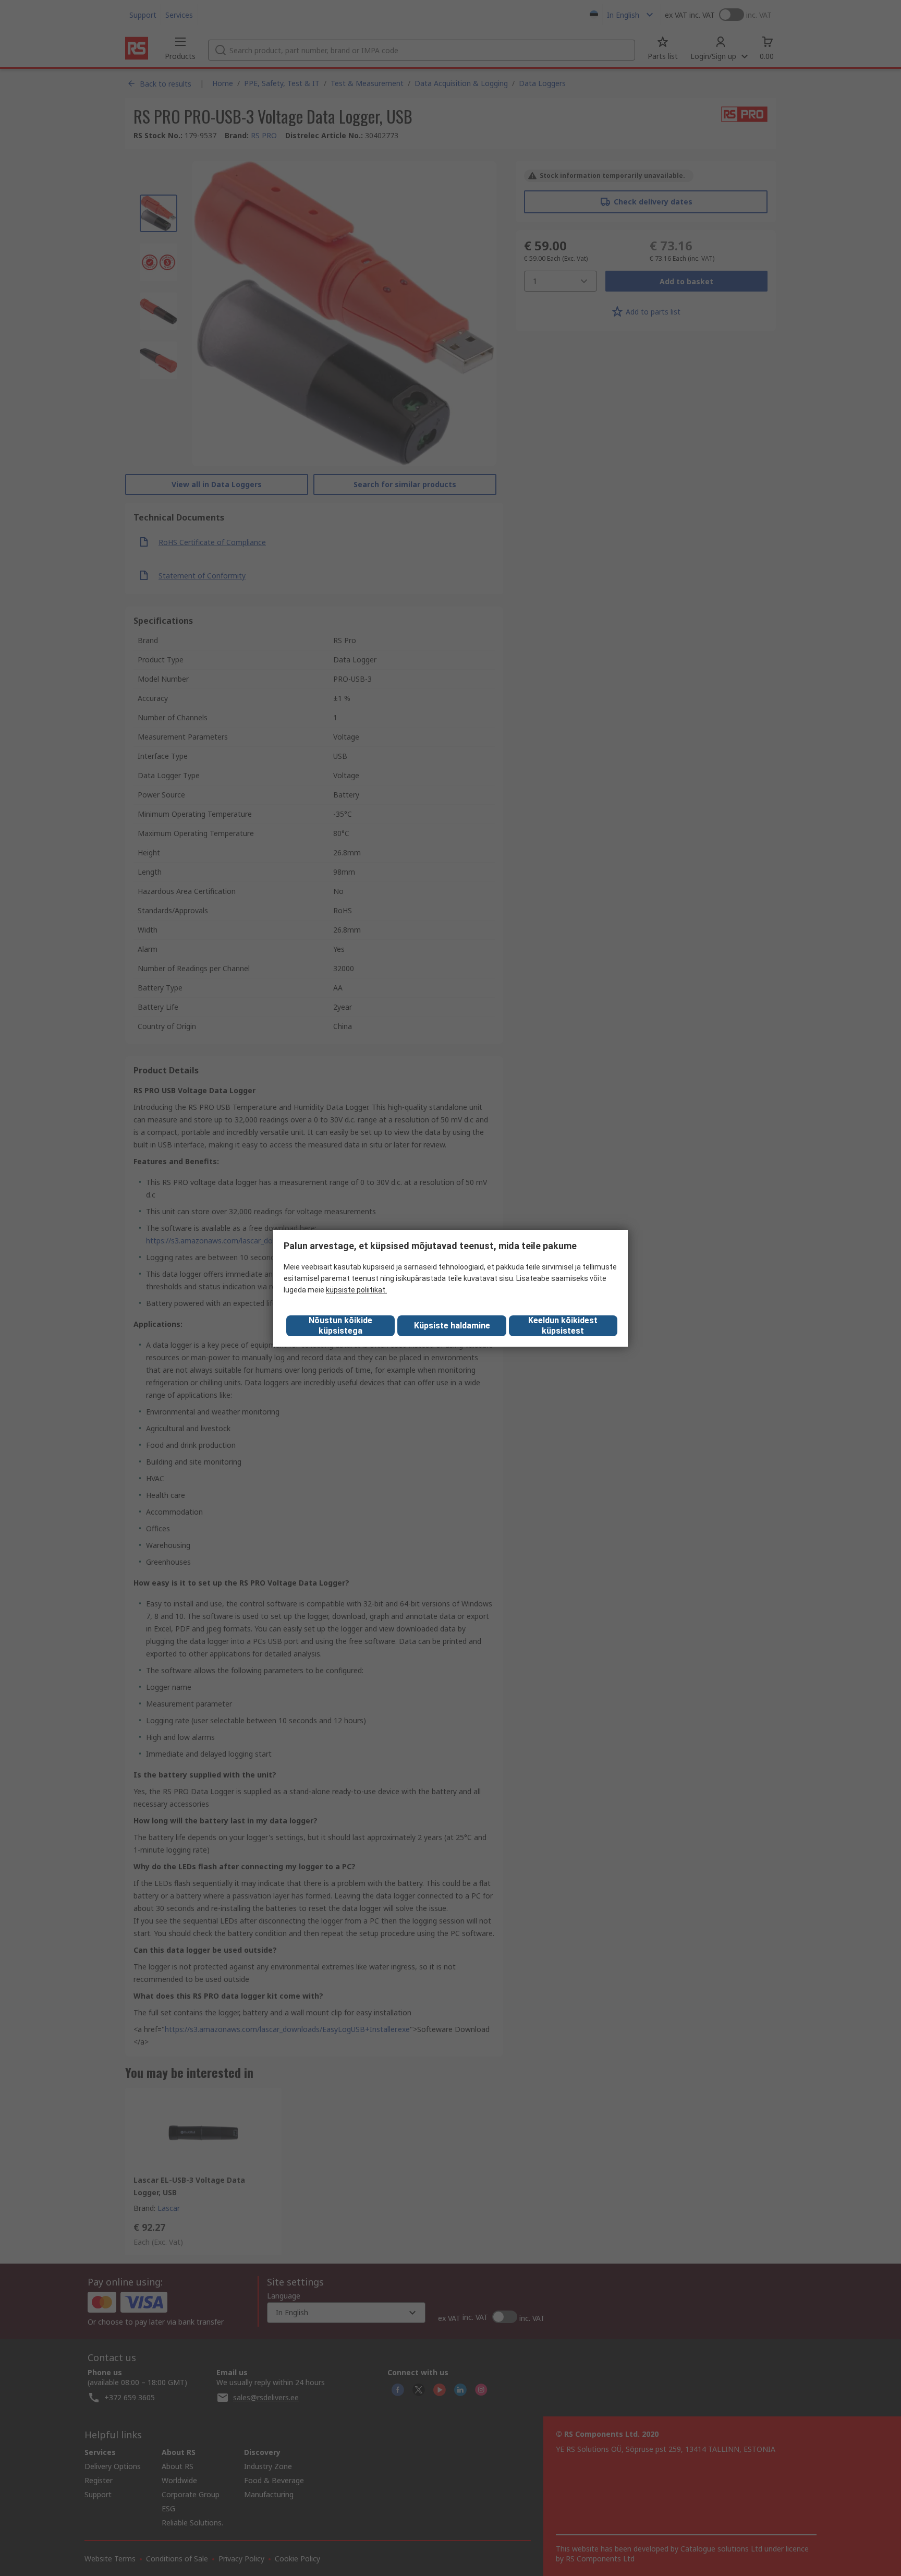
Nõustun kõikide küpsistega (340, 1326)
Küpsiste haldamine (452, 1326)
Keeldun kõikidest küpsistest (563, 1326)
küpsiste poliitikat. (356, 1290)
